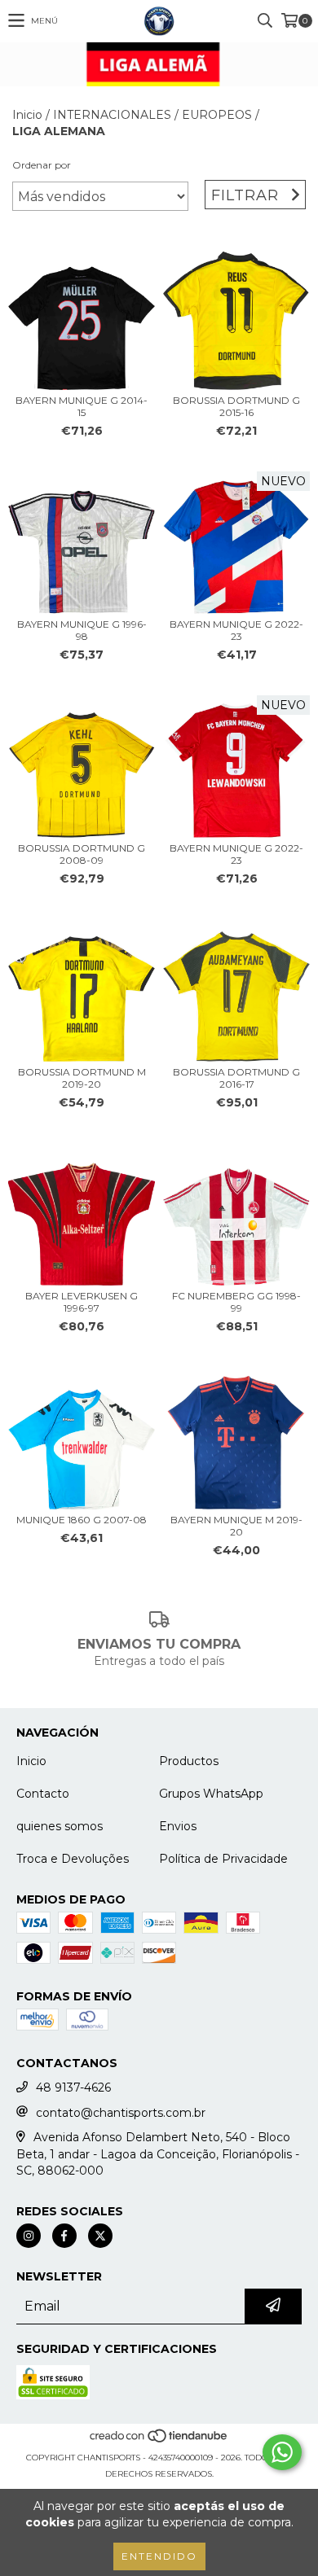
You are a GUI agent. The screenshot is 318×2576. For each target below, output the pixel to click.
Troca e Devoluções (73, 1859)
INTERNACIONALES (112, 115)
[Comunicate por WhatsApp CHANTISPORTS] (282, 2452)
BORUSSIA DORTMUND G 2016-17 (236, 1078)
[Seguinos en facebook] (64, 2236)
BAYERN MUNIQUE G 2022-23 (236, 630)
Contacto (43, 1794)
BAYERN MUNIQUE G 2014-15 (82, 406)
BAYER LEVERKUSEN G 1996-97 (82, 1302)
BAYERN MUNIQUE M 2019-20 (236, 1526)
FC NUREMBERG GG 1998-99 (236, 1302)
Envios (178, 1826)
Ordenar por (42, 165)
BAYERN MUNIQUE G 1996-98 (82, 630)
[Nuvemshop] (159, 2441)
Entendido (159, 2556)
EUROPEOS (217, 115)
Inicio (27, 115)
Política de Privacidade (223, 1859)
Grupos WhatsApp (211, 1794)
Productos (189, 1761)
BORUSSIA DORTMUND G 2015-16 (236, 406)
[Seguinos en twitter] (100, 2236)
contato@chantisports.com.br (121, 2113)
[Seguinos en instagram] (29, 2236)
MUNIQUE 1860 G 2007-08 (82, 1520)
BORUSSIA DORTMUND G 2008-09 (82, 854)
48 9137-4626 (73, 2088)
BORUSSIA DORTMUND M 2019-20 (82, 1078)
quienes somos (60, 1826)
